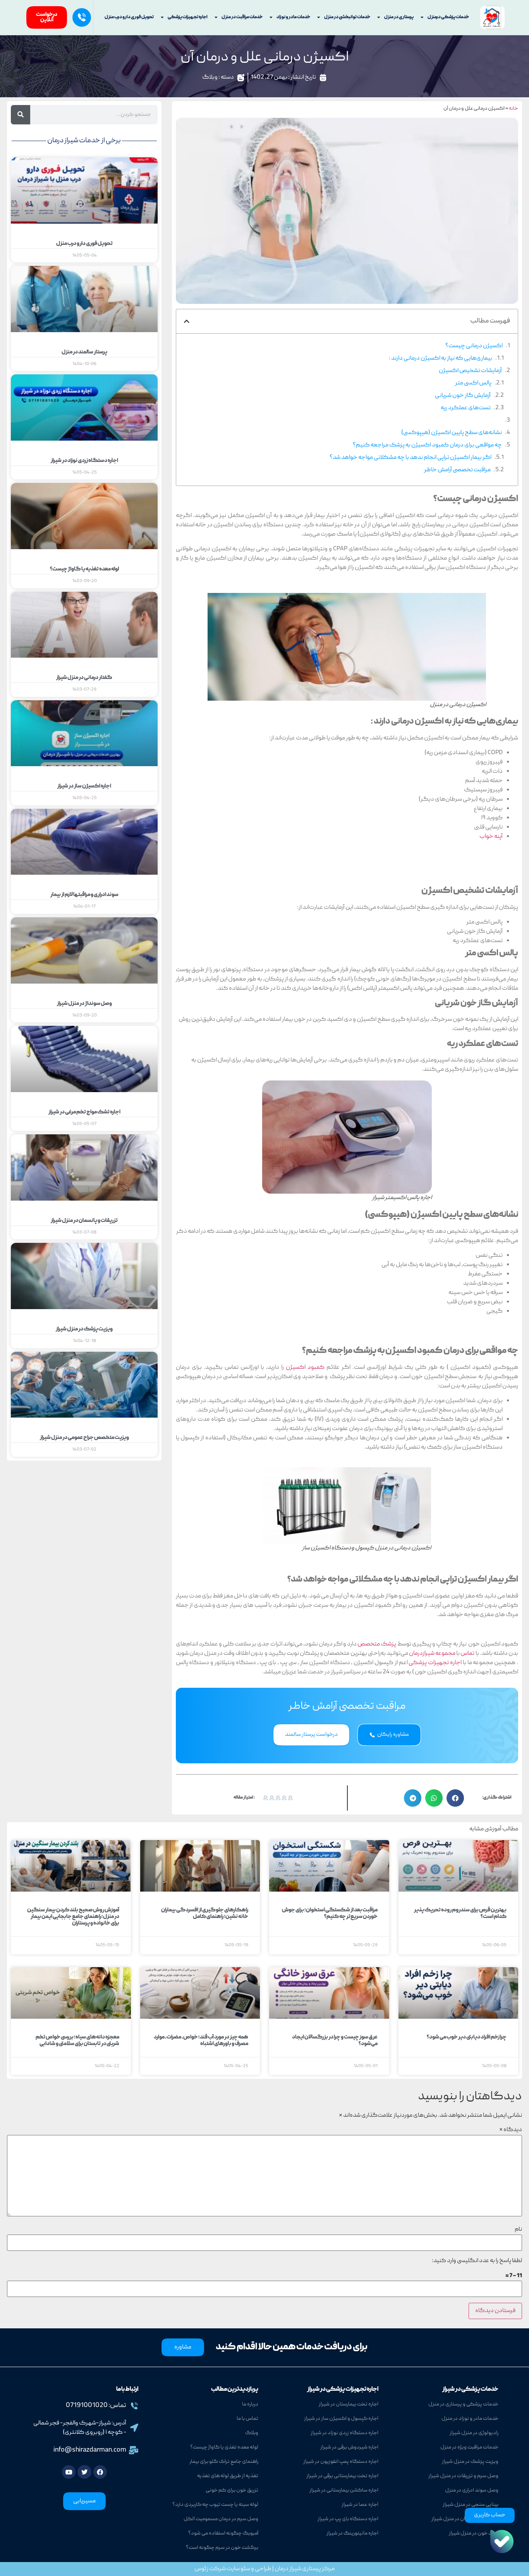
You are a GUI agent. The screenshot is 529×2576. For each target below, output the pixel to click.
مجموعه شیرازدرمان (432, 1654)
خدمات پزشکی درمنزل (448, 17)
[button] (187, 321)
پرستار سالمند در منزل (84, 352)
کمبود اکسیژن (305, 1368)
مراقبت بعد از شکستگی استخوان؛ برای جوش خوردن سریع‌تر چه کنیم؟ (330, 1913)
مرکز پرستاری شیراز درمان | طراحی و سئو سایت (280, 2569)
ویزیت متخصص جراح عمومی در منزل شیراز (84, 1438)
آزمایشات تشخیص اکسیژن (470, 371)
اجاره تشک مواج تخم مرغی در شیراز (84, 1112)
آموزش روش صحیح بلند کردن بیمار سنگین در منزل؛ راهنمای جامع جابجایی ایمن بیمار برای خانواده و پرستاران (73, 1917)
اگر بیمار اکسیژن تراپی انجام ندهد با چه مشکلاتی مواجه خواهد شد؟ (410, 458)
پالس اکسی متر (473, 383)
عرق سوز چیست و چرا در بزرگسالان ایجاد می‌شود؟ (335, 2041)
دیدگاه (511, 2130)
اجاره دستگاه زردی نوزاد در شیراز (84, 461)
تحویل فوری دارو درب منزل (129, 17)
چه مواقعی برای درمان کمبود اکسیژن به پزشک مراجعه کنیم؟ (427, 445)
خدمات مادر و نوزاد (293, 17)
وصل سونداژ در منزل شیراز (84, 1004)
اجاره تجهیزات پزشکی (188, 17)
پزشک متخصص (377, 1644)
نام (518, 2230)
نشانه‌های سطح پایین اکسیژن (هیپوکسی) (452, 433)
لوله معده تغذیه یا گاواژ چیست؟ (84, 569)
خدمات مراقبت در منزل (242, 17)
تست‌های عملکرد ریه (466, 408)
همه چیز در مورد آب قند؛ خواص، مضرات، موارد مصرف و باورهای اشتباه (201, 2041)
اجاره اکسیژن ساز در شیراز (84, 786)
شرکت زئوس (210, 2569)
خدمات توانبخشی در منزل (347, 17)
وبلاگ (210, 78)
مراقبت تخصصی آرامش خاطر (457, 470)
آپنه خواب (491, 837)
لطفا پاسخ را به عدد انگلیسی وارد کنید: (477, 2261)
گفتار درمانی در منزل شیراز (84, 678)
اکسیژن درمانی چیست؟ (474, 346)
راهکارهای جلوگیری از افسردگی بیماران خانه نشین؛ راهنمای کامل (205, 1913)
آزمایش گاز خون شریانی (463, 396)
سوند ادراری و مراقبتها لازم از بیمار (84, 895)
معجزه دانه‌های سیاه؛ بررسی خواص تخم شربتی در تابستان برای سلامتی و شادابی (77, 2041)
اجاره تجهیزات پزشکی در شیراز (343, 2390)
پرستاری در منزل (399, 17)
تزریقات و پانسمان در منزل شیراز (84, 1221)
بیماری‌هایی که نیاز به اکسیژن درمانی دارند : (441, 358)
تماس (467, 1654)
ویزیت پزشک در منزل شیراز (84, 1329)
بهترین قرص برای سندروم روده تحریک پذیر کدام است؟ (460, 1913)
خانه (514, 109)
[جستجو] (21, 115)
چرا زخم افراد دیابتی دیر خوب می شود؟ (467, 2037)
